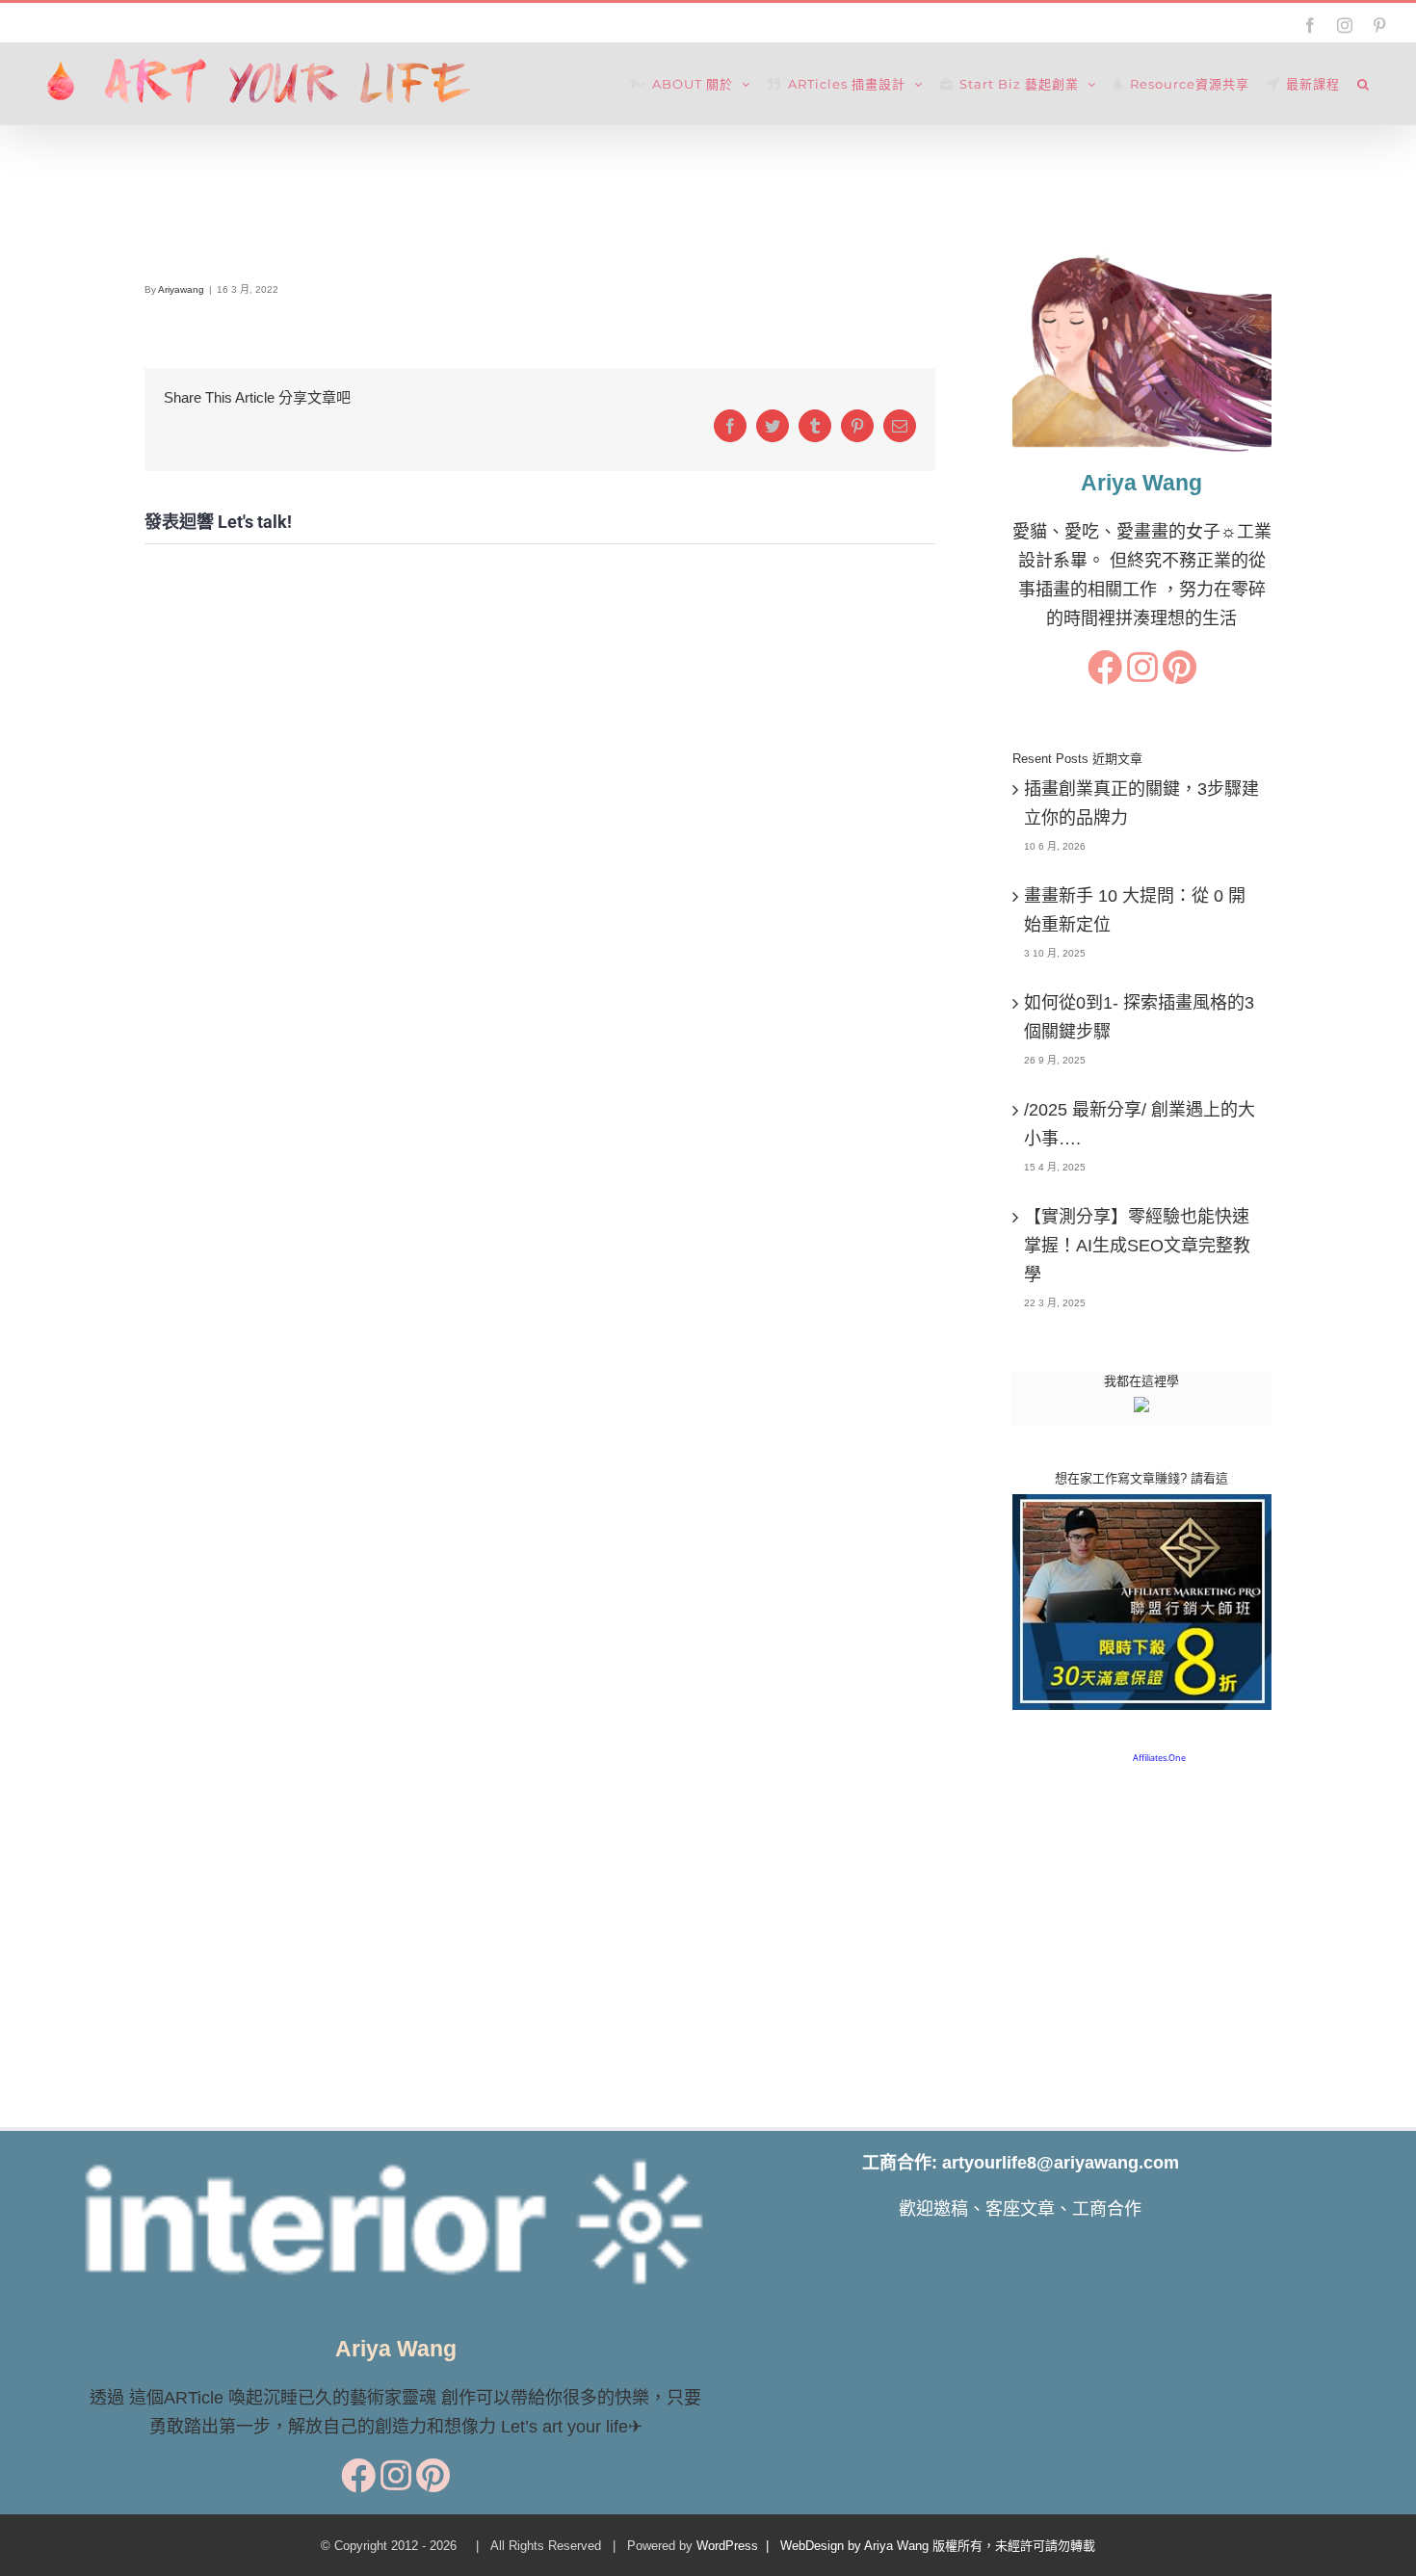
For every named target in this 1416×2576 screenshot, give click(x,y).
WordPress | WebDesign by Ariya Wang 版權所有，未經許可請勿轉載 (896, 2546)
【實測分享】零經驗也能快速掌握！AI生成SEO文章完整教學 (1137, 1246)
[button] (1364, 84)
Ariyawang (181, 289)
